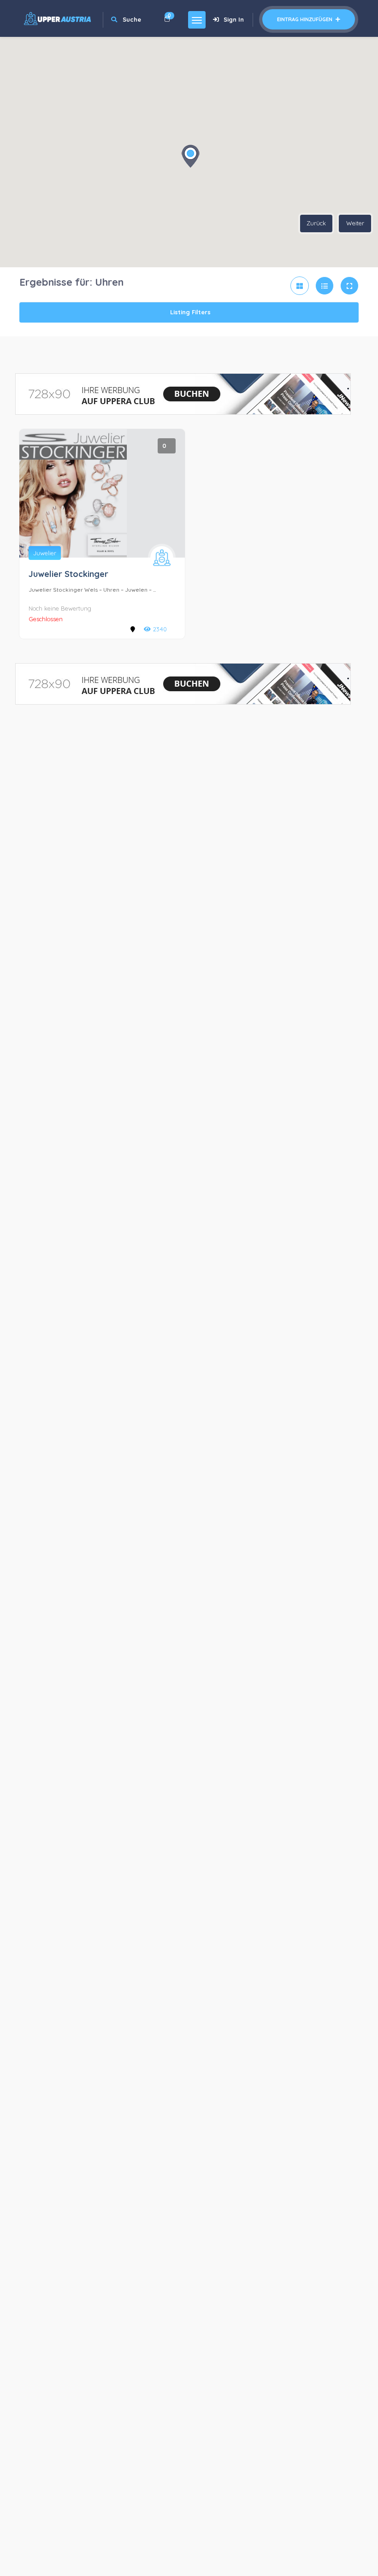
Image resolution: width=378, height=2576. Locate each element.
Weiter (355, 223)
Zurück (316, 223)
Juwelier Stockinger (68, 574)
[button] (190, 156)
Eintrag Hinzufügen (305, 19)
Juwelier (45, 553)
